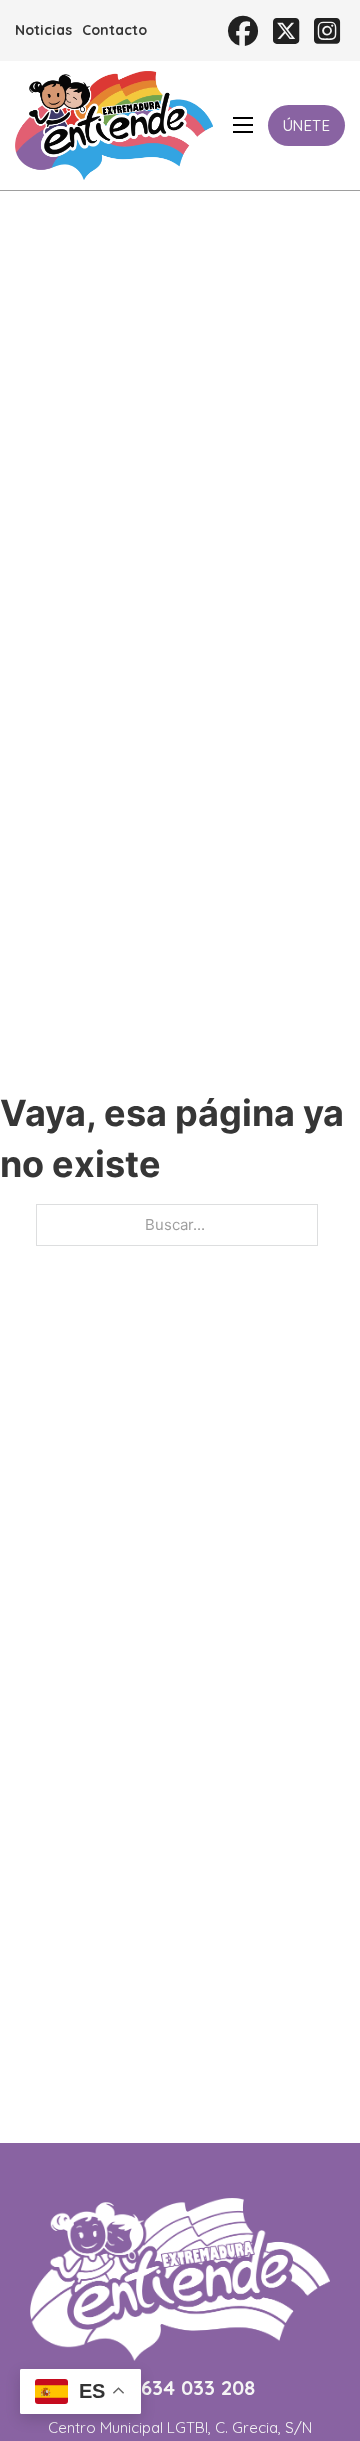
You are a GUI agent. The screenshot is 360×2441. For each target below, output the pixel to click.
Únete (307, 125)
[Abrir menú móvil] (243, 125)
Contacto (114, 30)
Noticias (43, 30)
